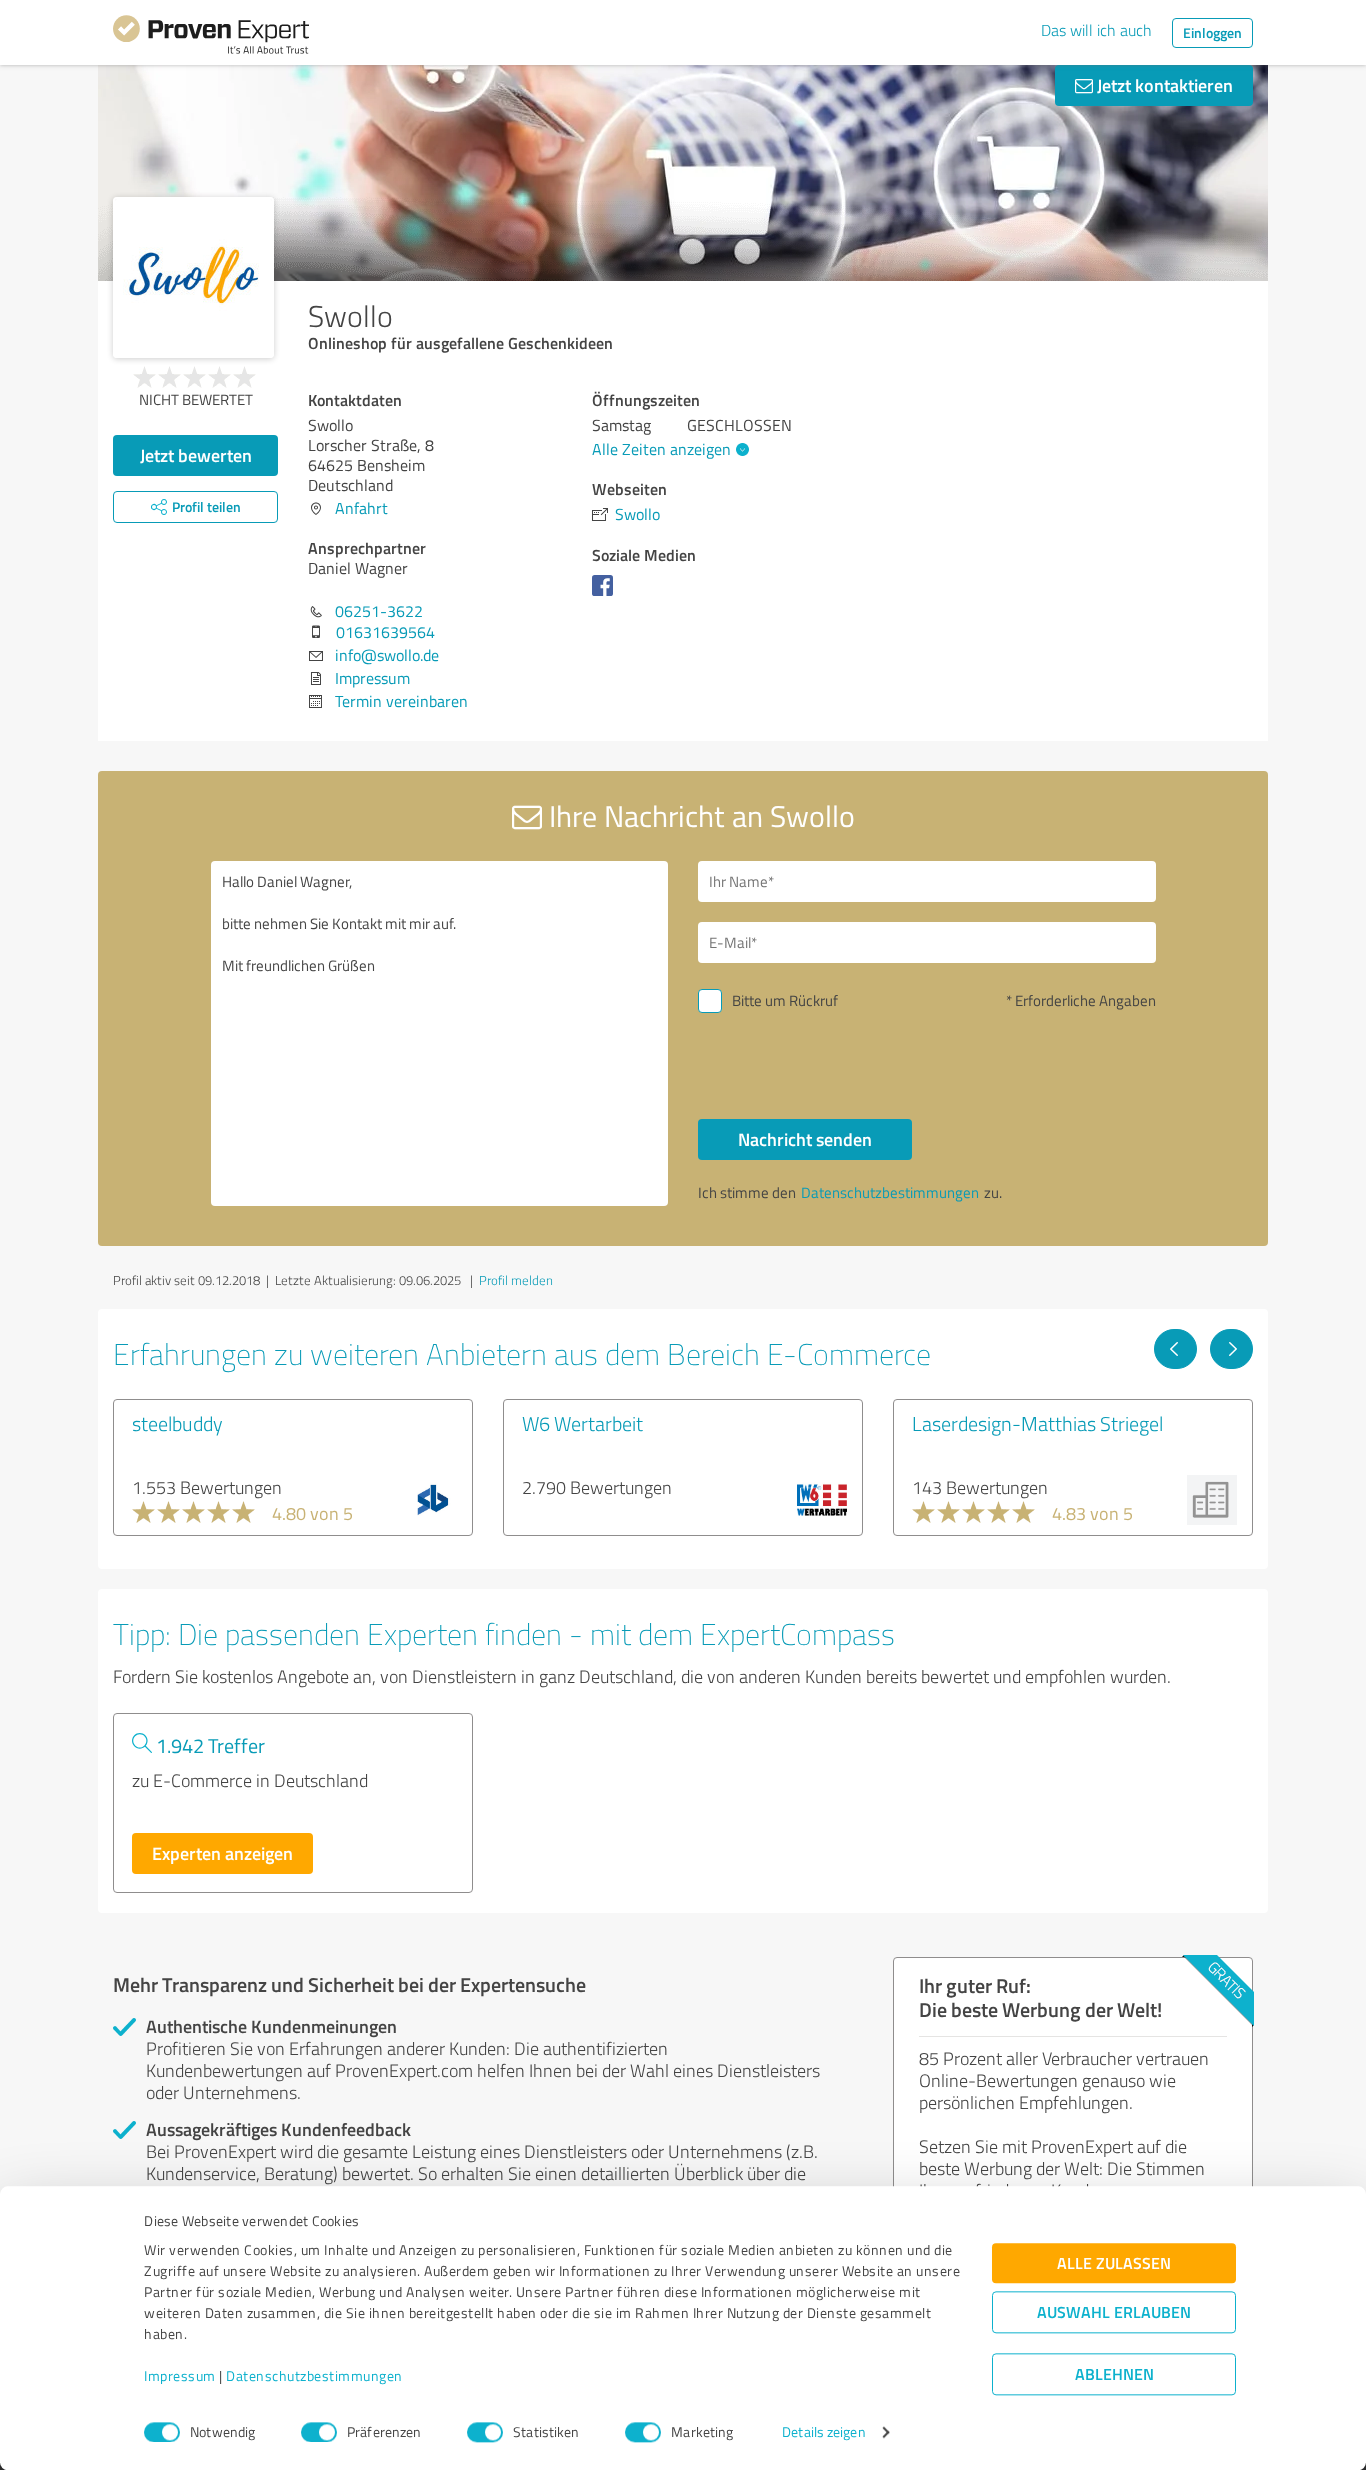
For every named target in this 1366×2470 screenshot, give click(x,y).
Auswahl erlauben (1114, 2312)
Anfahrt (361, 508)
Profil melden (516, 1280)
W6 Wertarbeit (582, 1423)
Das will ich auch (1096, 30)
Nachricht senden (805, 1139)
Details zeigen (823, 2432)
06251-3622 (379, 611)
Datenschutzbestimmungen (314, 2376)
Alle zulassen (1114, 2263)
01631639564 (385, 632)
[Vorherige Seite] (1175, 1349)
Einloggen (1212, 32)
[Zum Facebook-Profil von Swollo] (606, 595)
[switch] (319, 2432)
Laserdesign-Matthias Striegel (1037, 1423)
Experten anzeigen (222, 1853)
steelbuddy (177, 1423)
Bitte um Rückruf (785, 1000)
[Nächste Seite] (1231, 1349)
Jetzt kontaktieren (1163, 85)
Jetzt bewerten (196, 455)
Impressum (180, 2376)
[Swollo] (193, 277)
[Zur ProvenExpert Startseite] (211, 38)
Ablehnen (1114, 2374)
